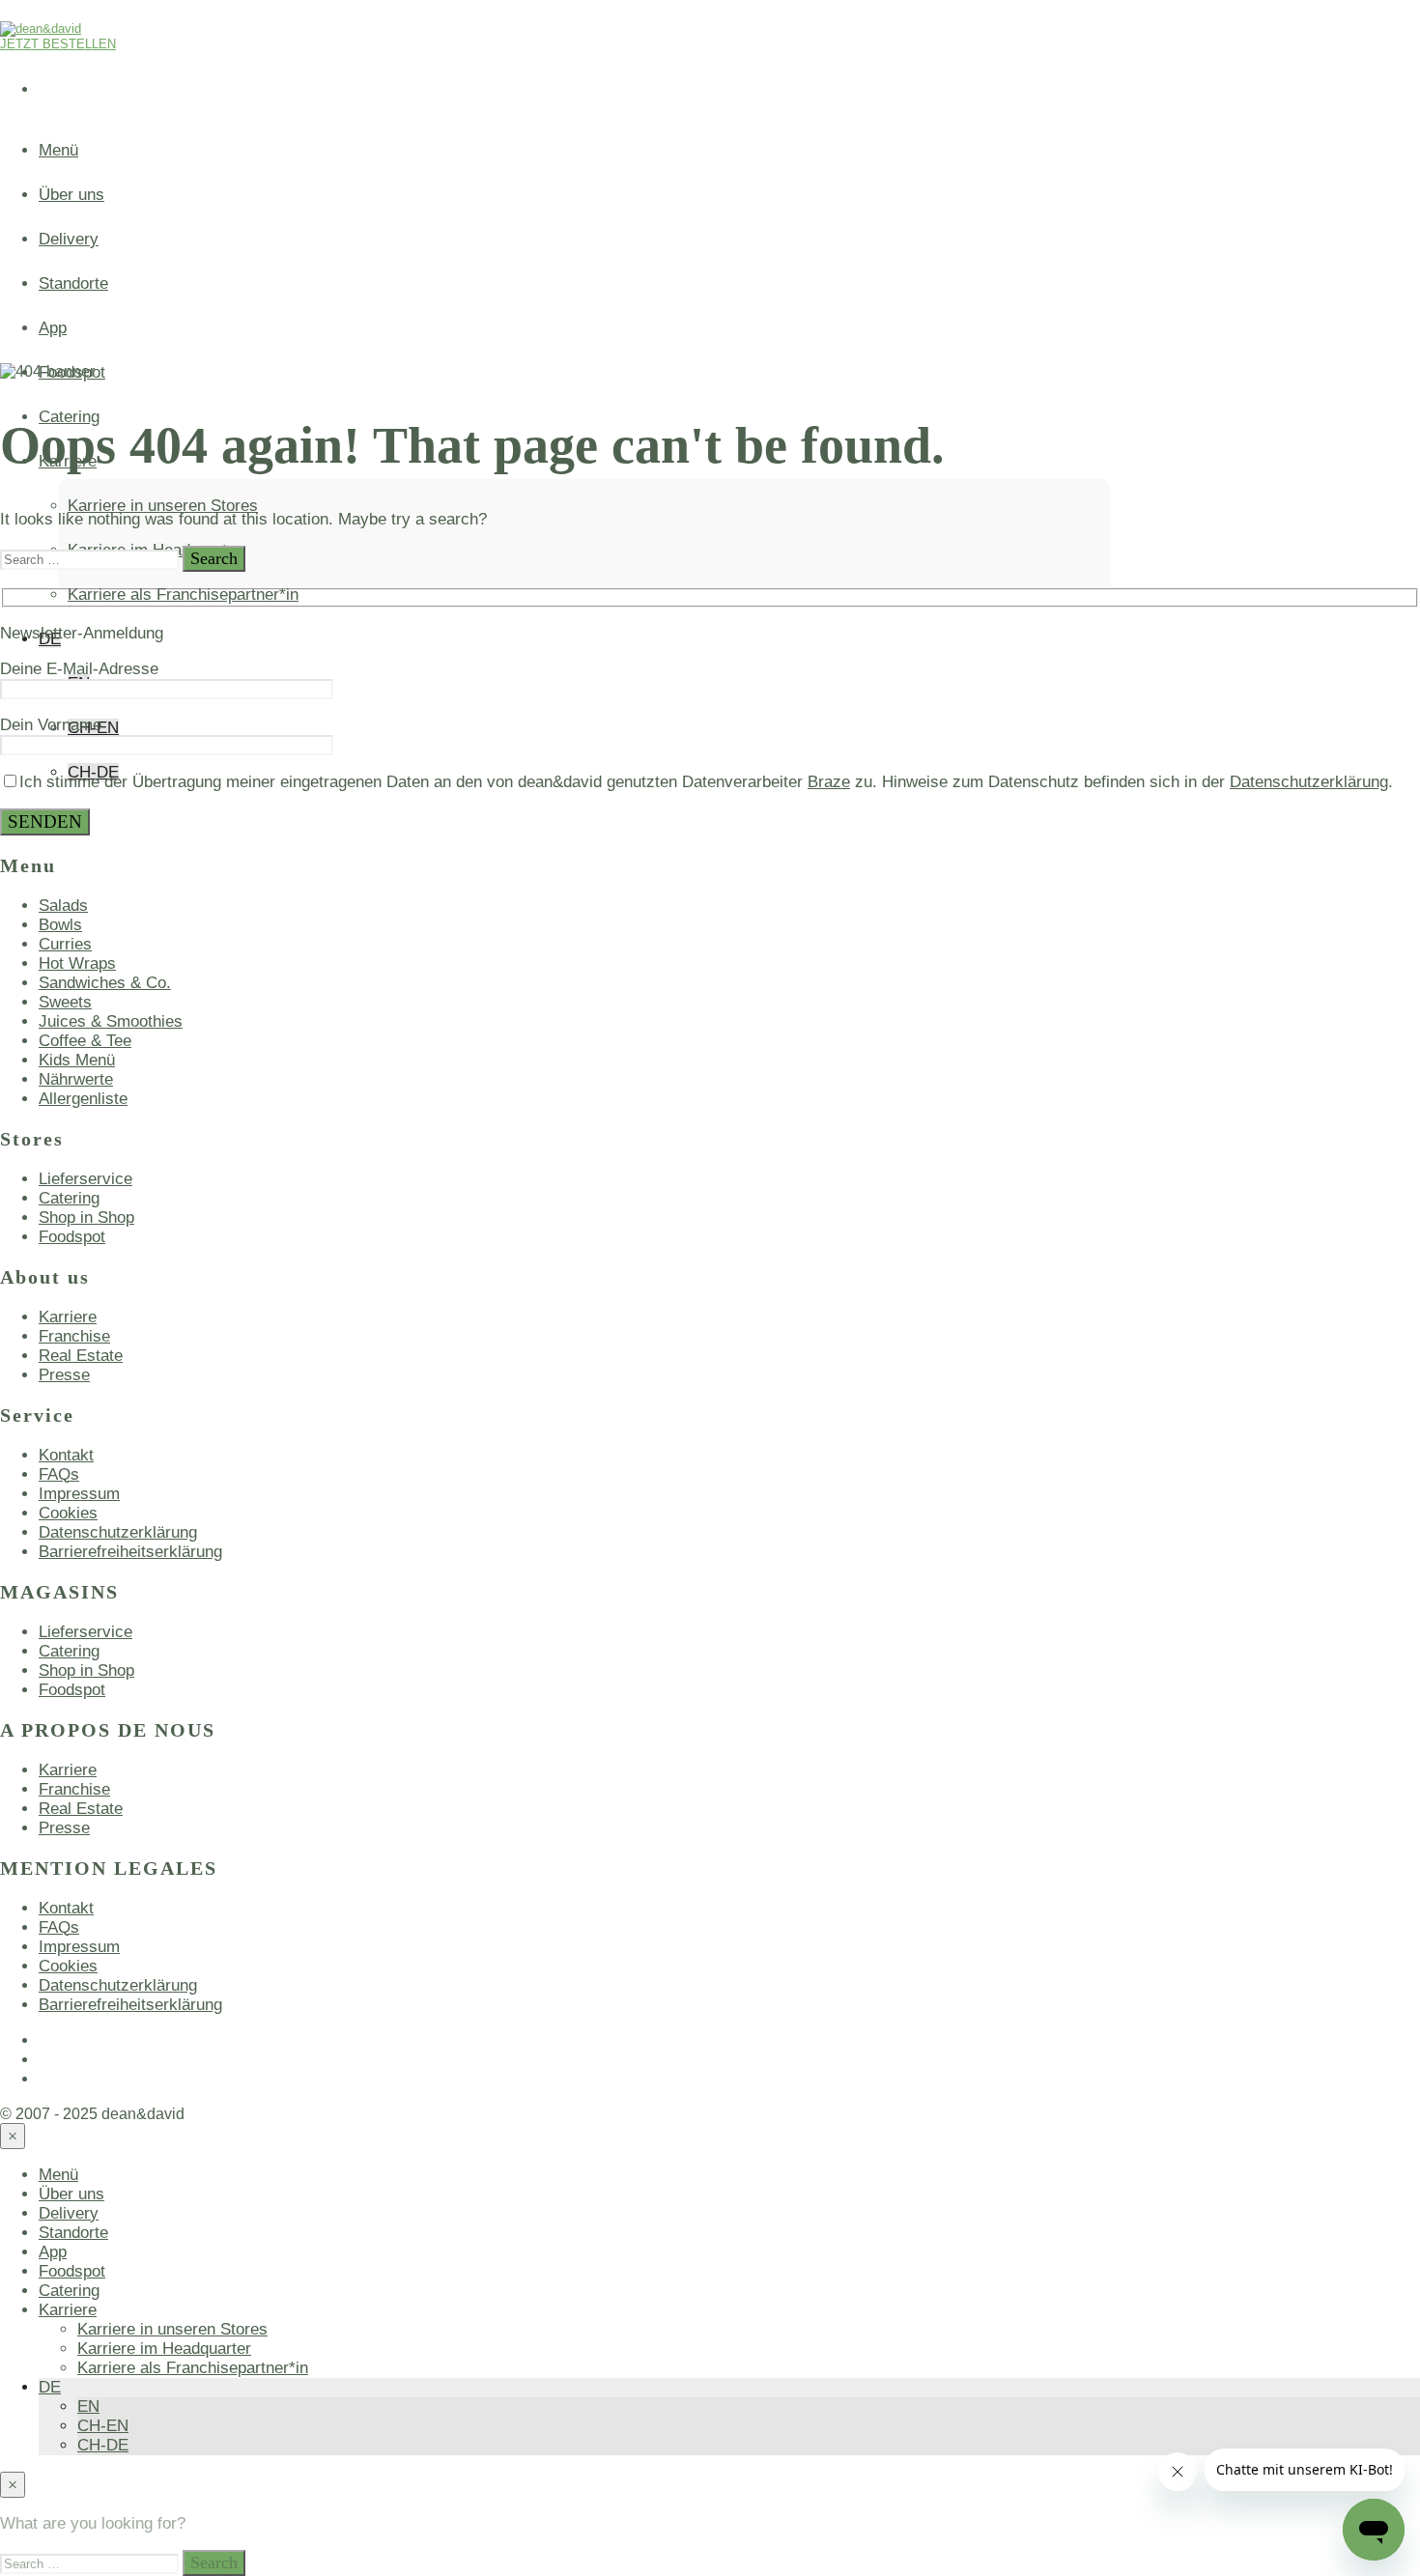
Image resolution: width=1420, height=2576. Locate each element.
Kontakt (66, 1455)
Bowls (60, 925)
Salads (63, 906)
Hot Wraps (77, 963)
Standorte (73, 283)
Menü (58, 150)
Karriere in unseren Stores (163, 506)
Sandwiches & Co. (105, 983)
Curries (65, 944)
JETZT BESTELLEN (58, 44)
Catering (69, 1198)
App (53, 328)
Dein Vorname (51, 725)
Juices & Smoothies (111, 1021)
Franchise (74, 1336)
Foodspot (72, 1237)
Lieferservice (85, 1179)
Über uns (71, 195)
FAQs (59, 1474)
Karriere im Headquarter (164, 2349)
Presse (64, 1375)
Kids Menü (77, 1060)
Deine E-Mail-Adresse (79, 669)
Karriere (68, 1317)
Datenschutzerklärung (1309, 782)
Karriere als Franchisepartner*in (183, 594)
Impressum (79, 1494)
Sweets (65, 1002)
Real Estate (81, 1356)
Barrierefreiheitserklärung (130, 1552)
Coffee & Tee (85, 1041)
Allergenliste (83, 1099)
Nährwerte (76, 1079)
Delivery (69, 239)
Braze (829, 782)
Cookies (68, 1513)
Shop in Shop (86, 1217)
